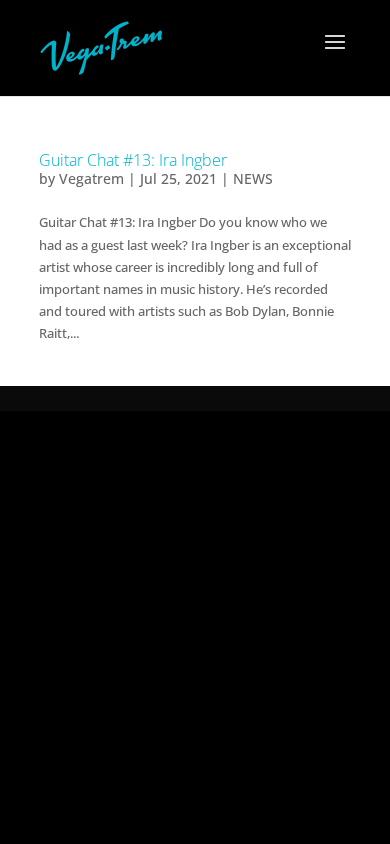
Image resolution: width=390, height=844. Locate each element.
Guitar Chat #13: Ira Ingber (133, 160)
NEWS (253, 178)
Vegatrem (91, 178)
